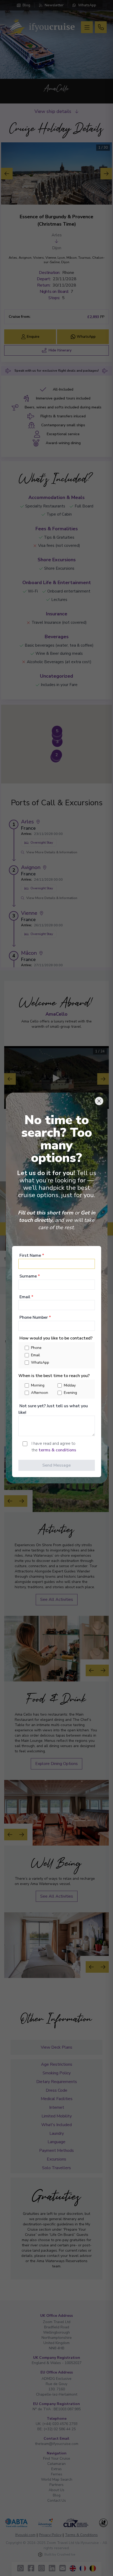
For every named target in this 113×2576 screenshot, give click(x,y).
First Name (32, 1255)
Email (26, 1297)
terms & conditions (57, 1450)
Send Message (56, 1465)
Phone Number (35, 1317)
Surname (30, 1276)
